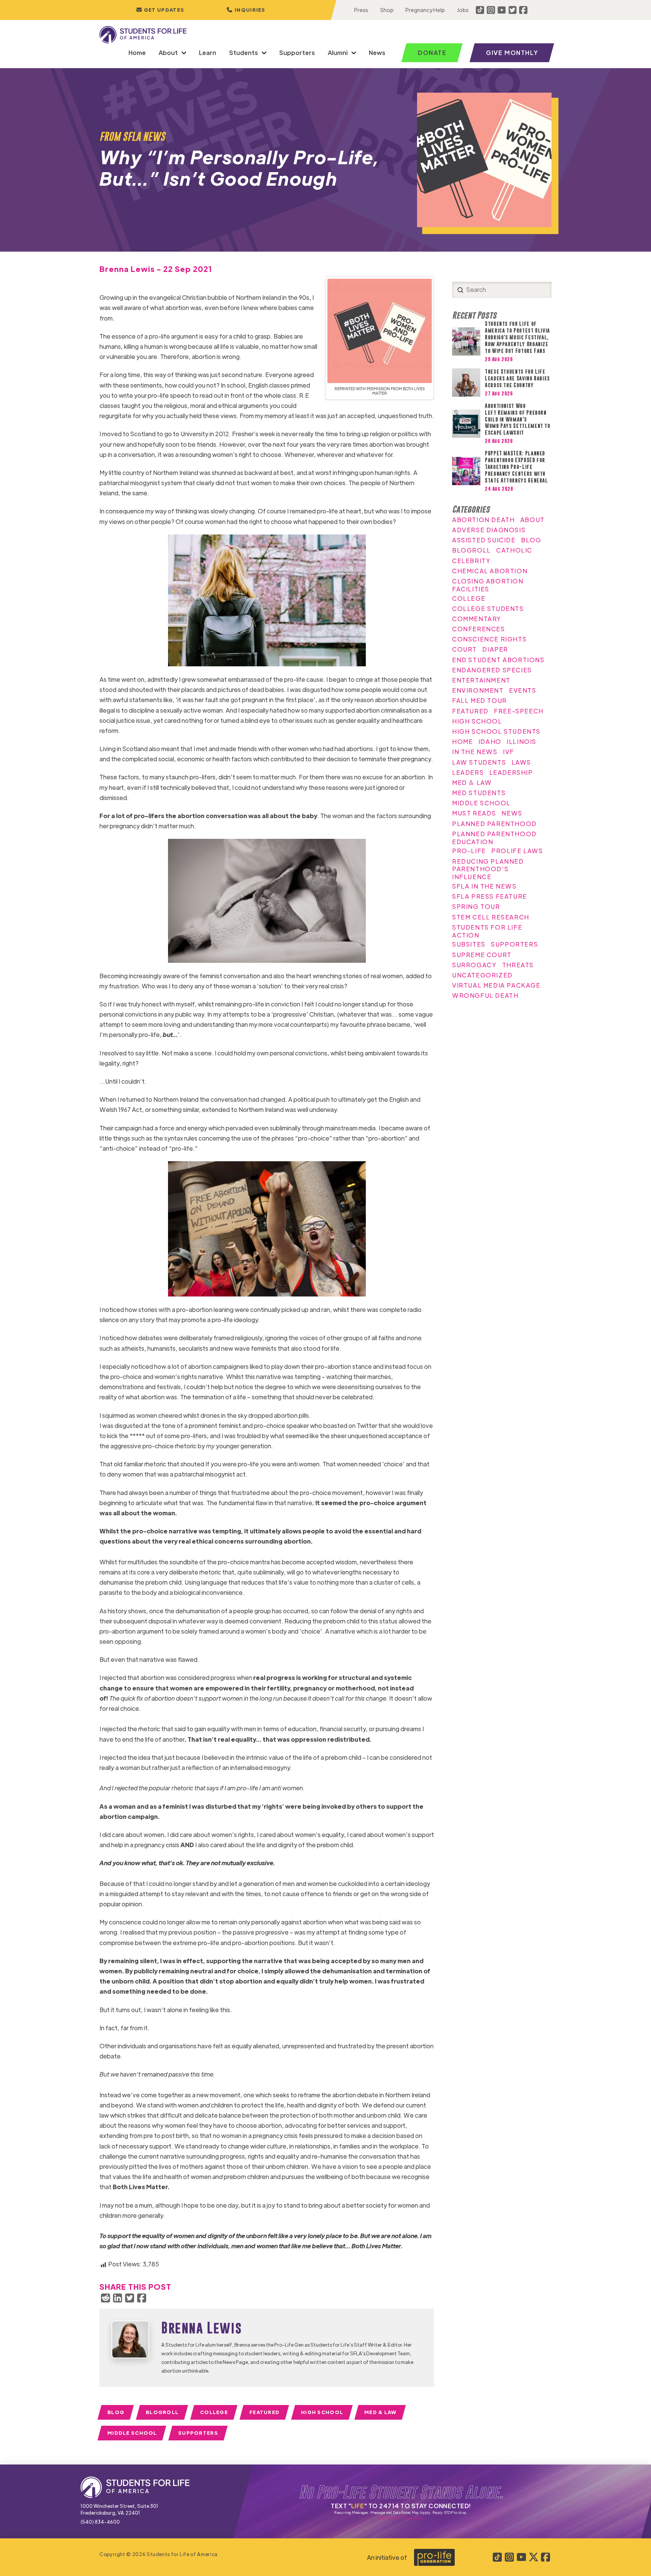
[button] (246, 10)
